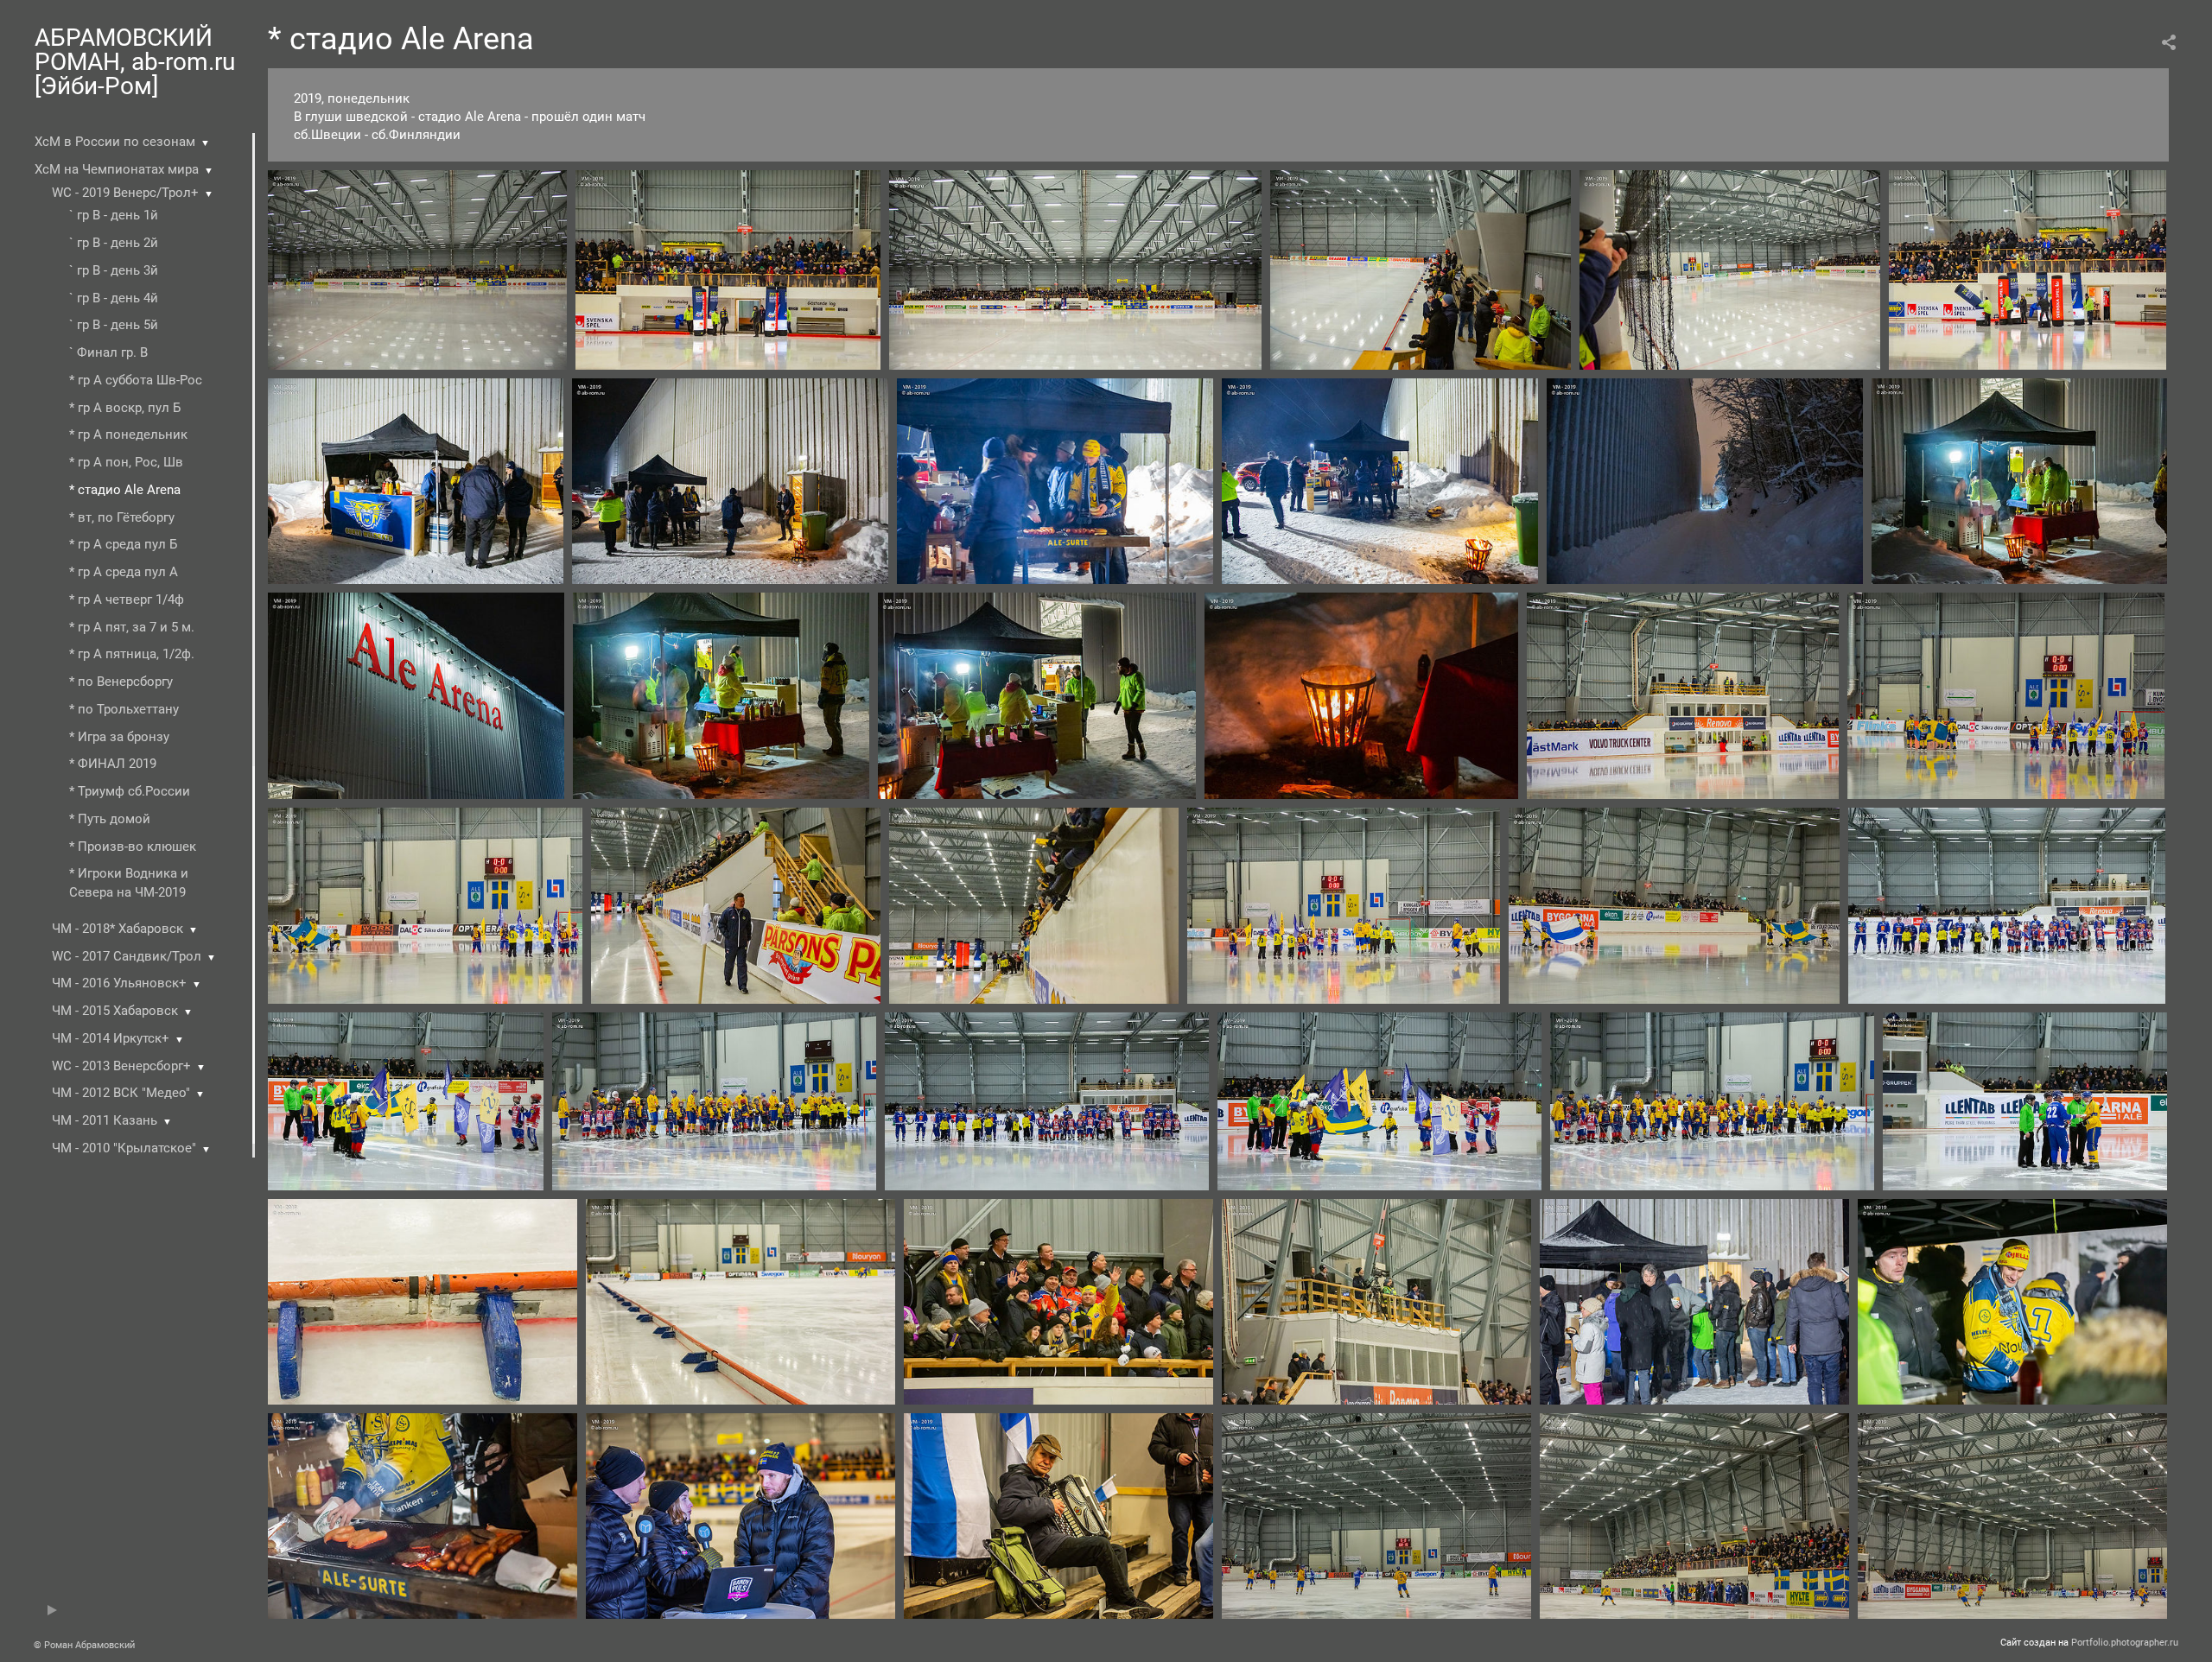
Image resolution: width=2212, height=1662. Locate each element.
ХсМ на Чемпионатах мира (117, 169)
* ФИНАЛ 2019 (113, 764)
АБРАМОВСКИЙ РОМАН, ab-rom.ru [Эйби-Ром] (135, 62)
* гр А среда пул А (124, 572)
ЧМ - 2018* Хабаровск (118, 929)
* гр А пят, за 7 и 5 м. (132, 627)
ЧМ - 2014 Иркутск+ (111, 1038)
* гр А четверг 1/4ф (127, 599)
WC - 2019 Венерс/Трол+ (125, 193)
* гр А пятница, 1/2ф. (132, 654)
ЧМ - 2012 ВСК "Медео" (121, 1093)
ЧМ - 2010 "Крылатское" (124, 1148)
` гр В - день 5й (114, 325)
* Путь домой (110, 819)
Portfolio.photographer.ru (2125, 1643)
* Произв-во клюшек (133, 847)
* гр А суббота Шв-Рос (136, 380)
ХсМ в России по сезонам (115, 142)
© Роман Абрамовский (84, 1645)
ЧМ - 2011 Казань (105, 1120)
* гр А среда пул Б (123, 544)
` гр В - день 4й (114, 298)
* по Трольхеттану (124, 709)
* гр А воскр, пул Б (125, 408)
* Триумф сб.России (130, 791)
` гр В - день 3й (114, 270)
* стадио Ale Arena (125, 490)
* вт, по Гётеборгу (122, 517)
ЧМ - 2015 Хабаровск (115, 1011)
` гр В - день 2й (114, 243)
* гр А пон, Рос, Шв (126, 462)
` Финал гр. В (108, 352)
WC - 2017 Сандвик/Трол (127, 956)
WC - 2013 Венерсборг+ (121, 1066)
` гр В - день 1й (114, 215)
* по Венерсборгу (121, 682)
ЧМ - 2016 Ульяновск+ (119, 983)
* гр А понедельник (128, 435)
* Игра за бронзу (119, 737)
